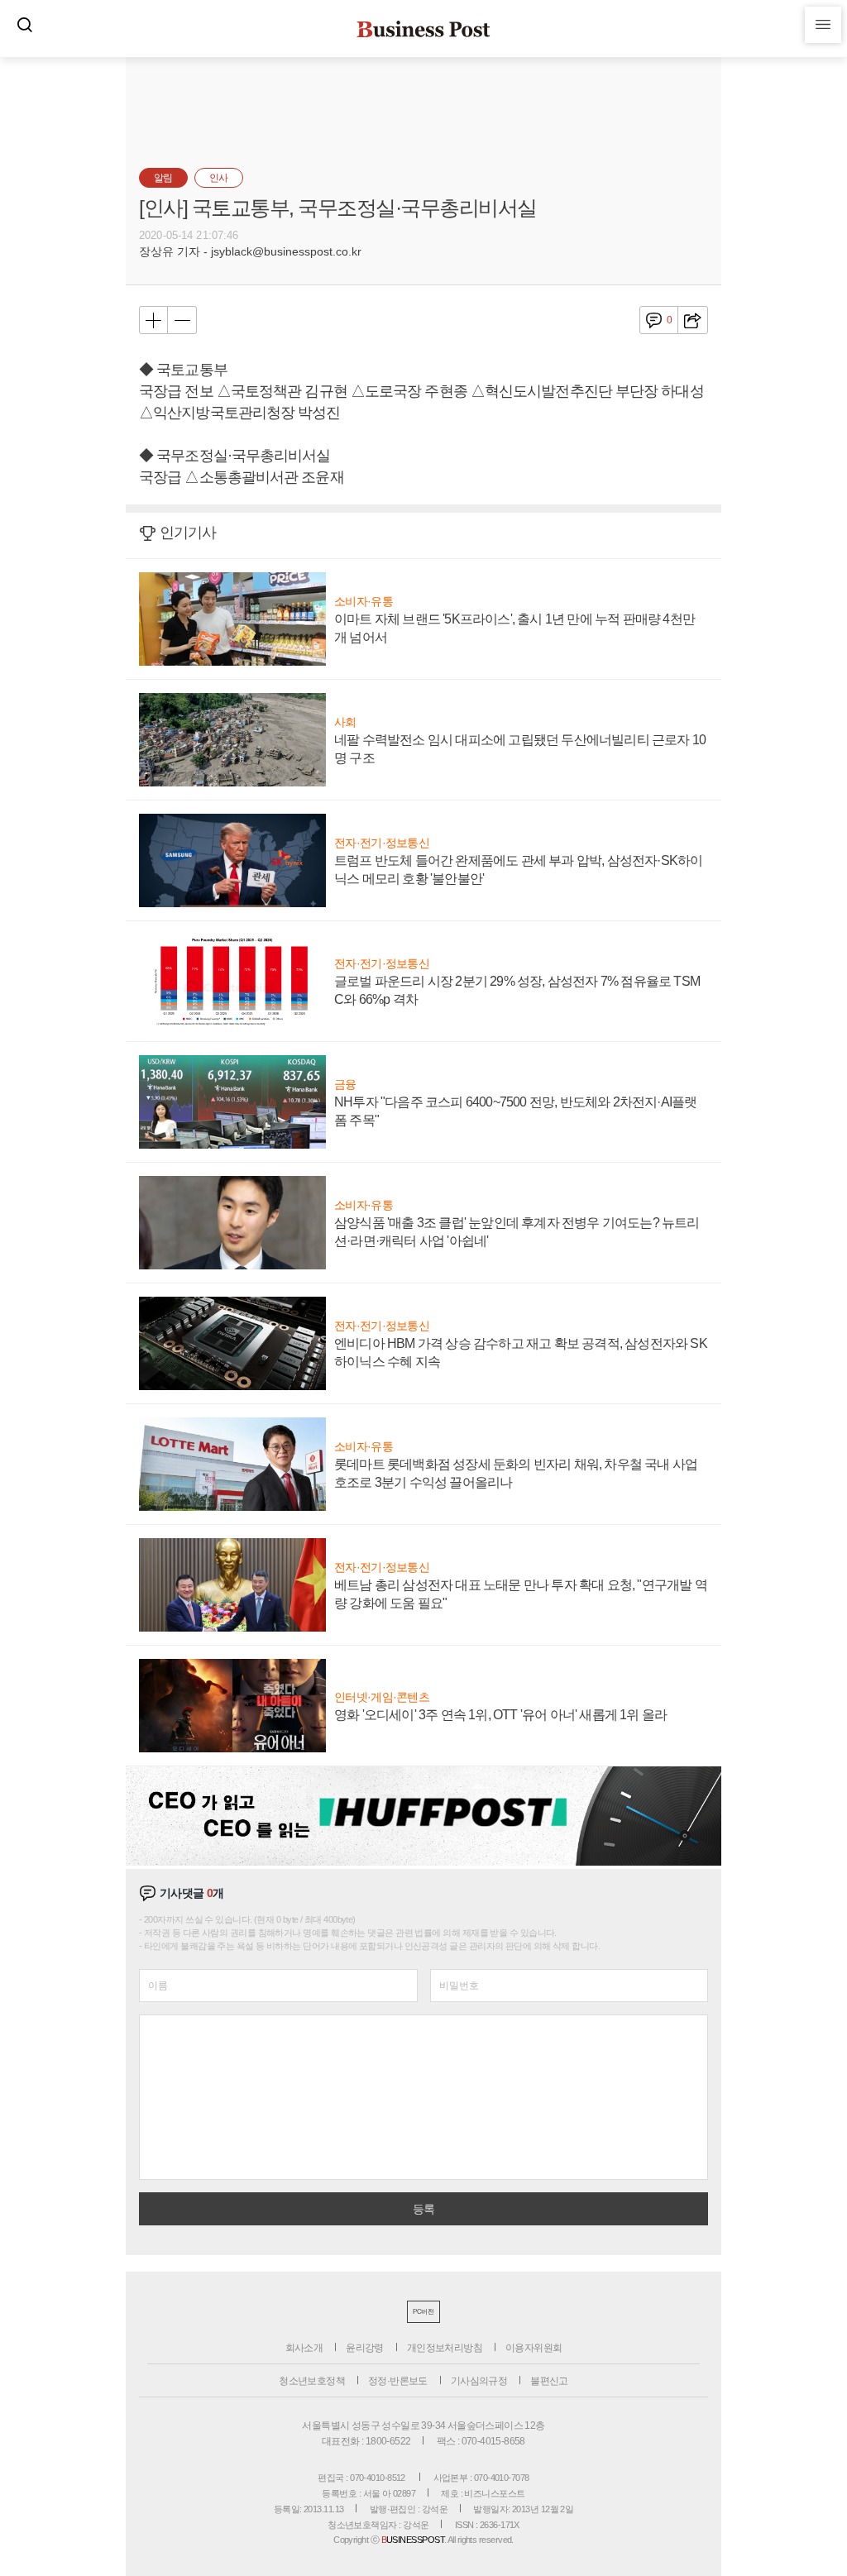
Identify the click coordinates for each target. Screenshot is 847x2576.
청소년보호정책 (312, 2381)
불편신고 (549, 2381)
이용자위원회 (534, 2348)
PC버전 (423, 2312)
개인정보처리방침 (445, 2348)
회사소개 (304, 2348)
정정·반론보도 (398, 2381)
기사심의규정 (479, 2381)
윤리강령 (365, 2348)
